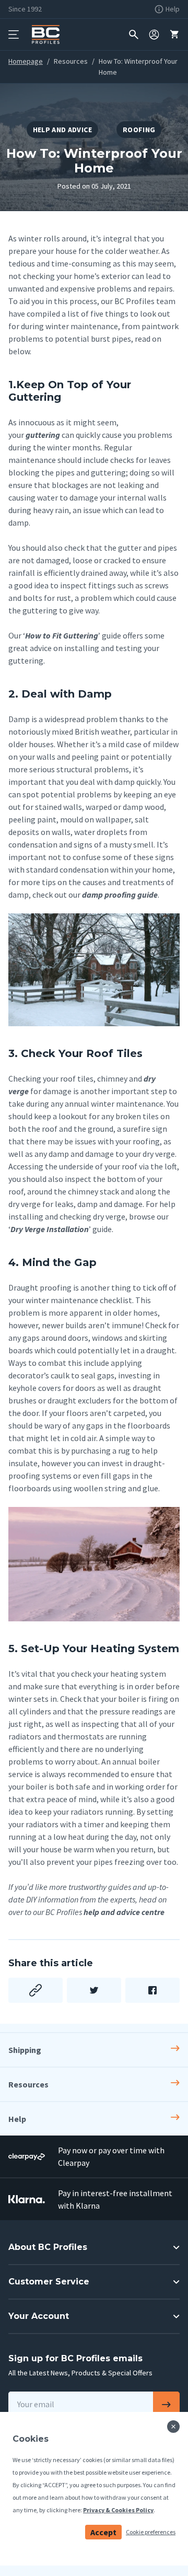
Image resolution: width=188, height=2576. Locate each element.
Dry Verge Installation (50, 1229)
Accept (103, 2532)
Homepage (26, 61)
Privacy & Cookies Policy (118, 2510)
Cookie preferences (151, 2532)
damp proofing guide (120, 895)
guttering (43, 435)
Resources (71, 61)
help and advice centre (124, 1912)
